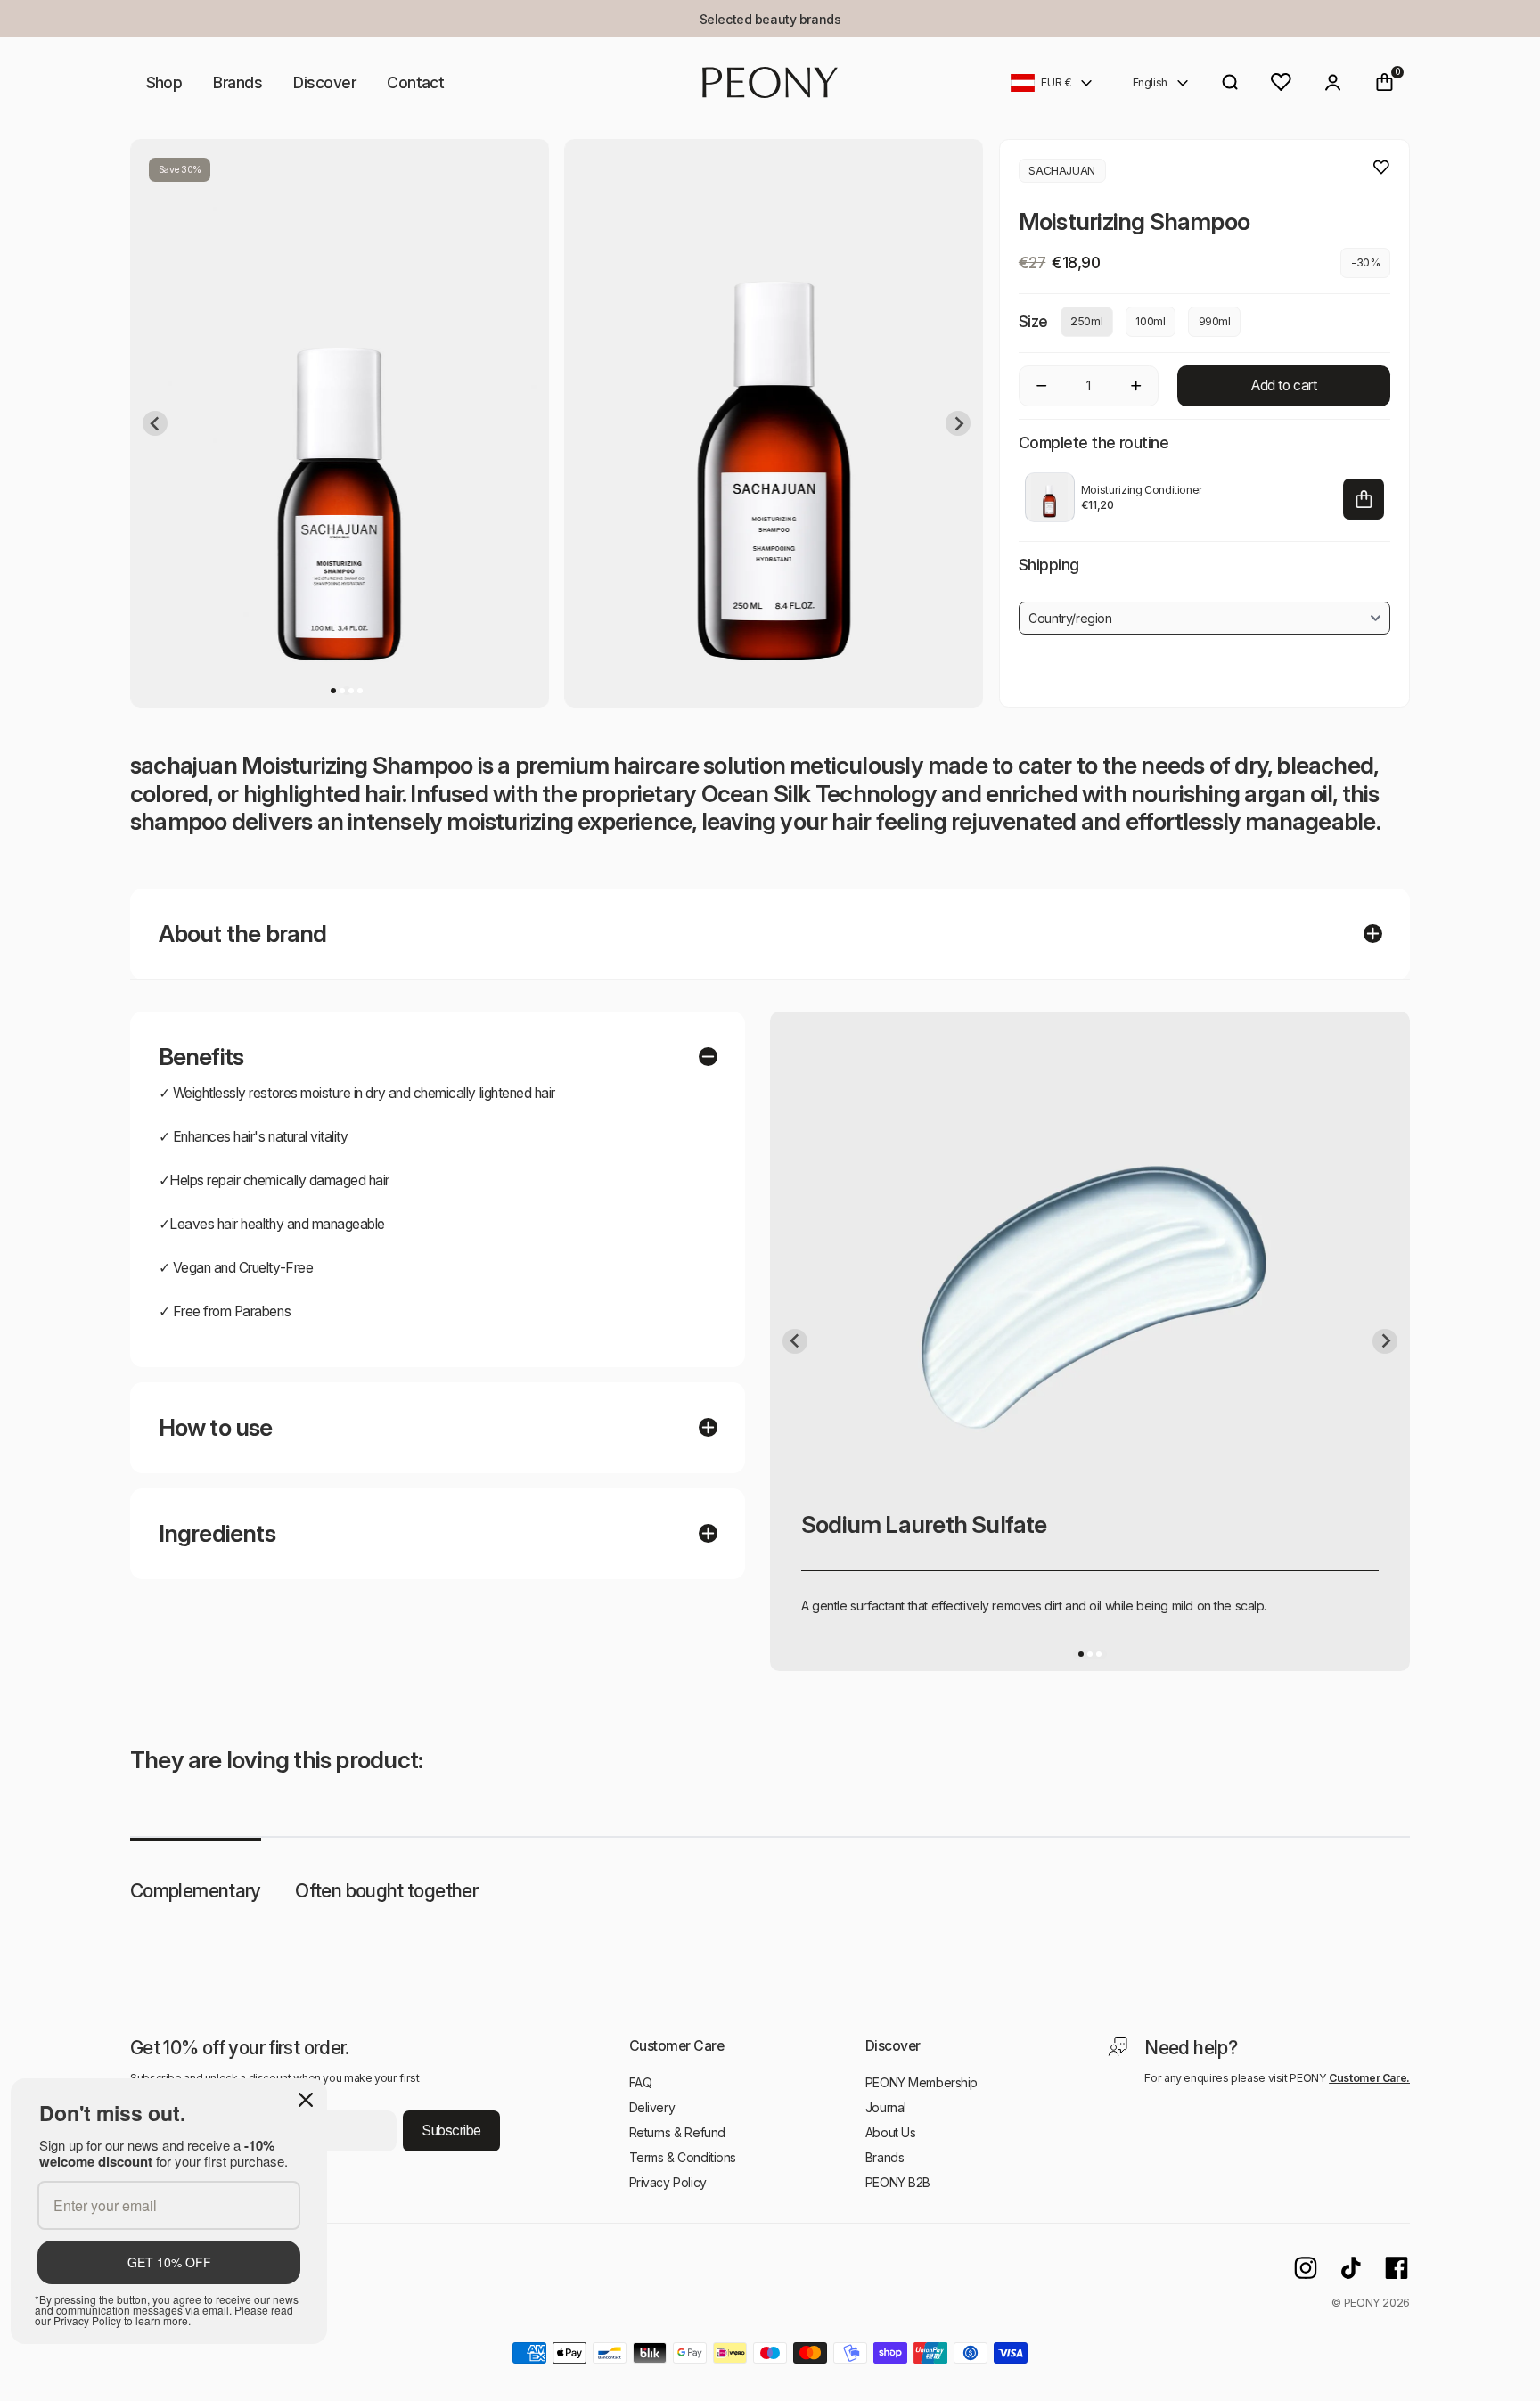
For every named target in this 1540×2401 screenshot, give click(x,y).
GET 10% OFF (169, 2262)
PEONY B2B (898, 2182)
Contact (415, 82)
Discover (324, 82)
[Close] (306, 2100)
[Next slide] (958, 423)
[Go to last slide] (155, 423)
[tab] (333, 691)
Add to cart (1284, 385)
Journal (886, 2107)
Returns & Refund (677, 2132)
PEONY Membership (922, 2082)
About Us (891, 2132)
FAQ (641, 2082)
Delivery (652, 2107)
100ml (1150, 321)
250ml (1086, 321)
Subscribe (451, 2131)
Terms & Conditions (683, 2157)
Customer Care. (1369, 2078)
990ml (1215, 321)
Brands (238, 82)
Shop (164, 82)
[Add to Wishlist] (1381, 168)
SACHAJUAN (1062, 171)
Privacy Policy (668, 2182)
